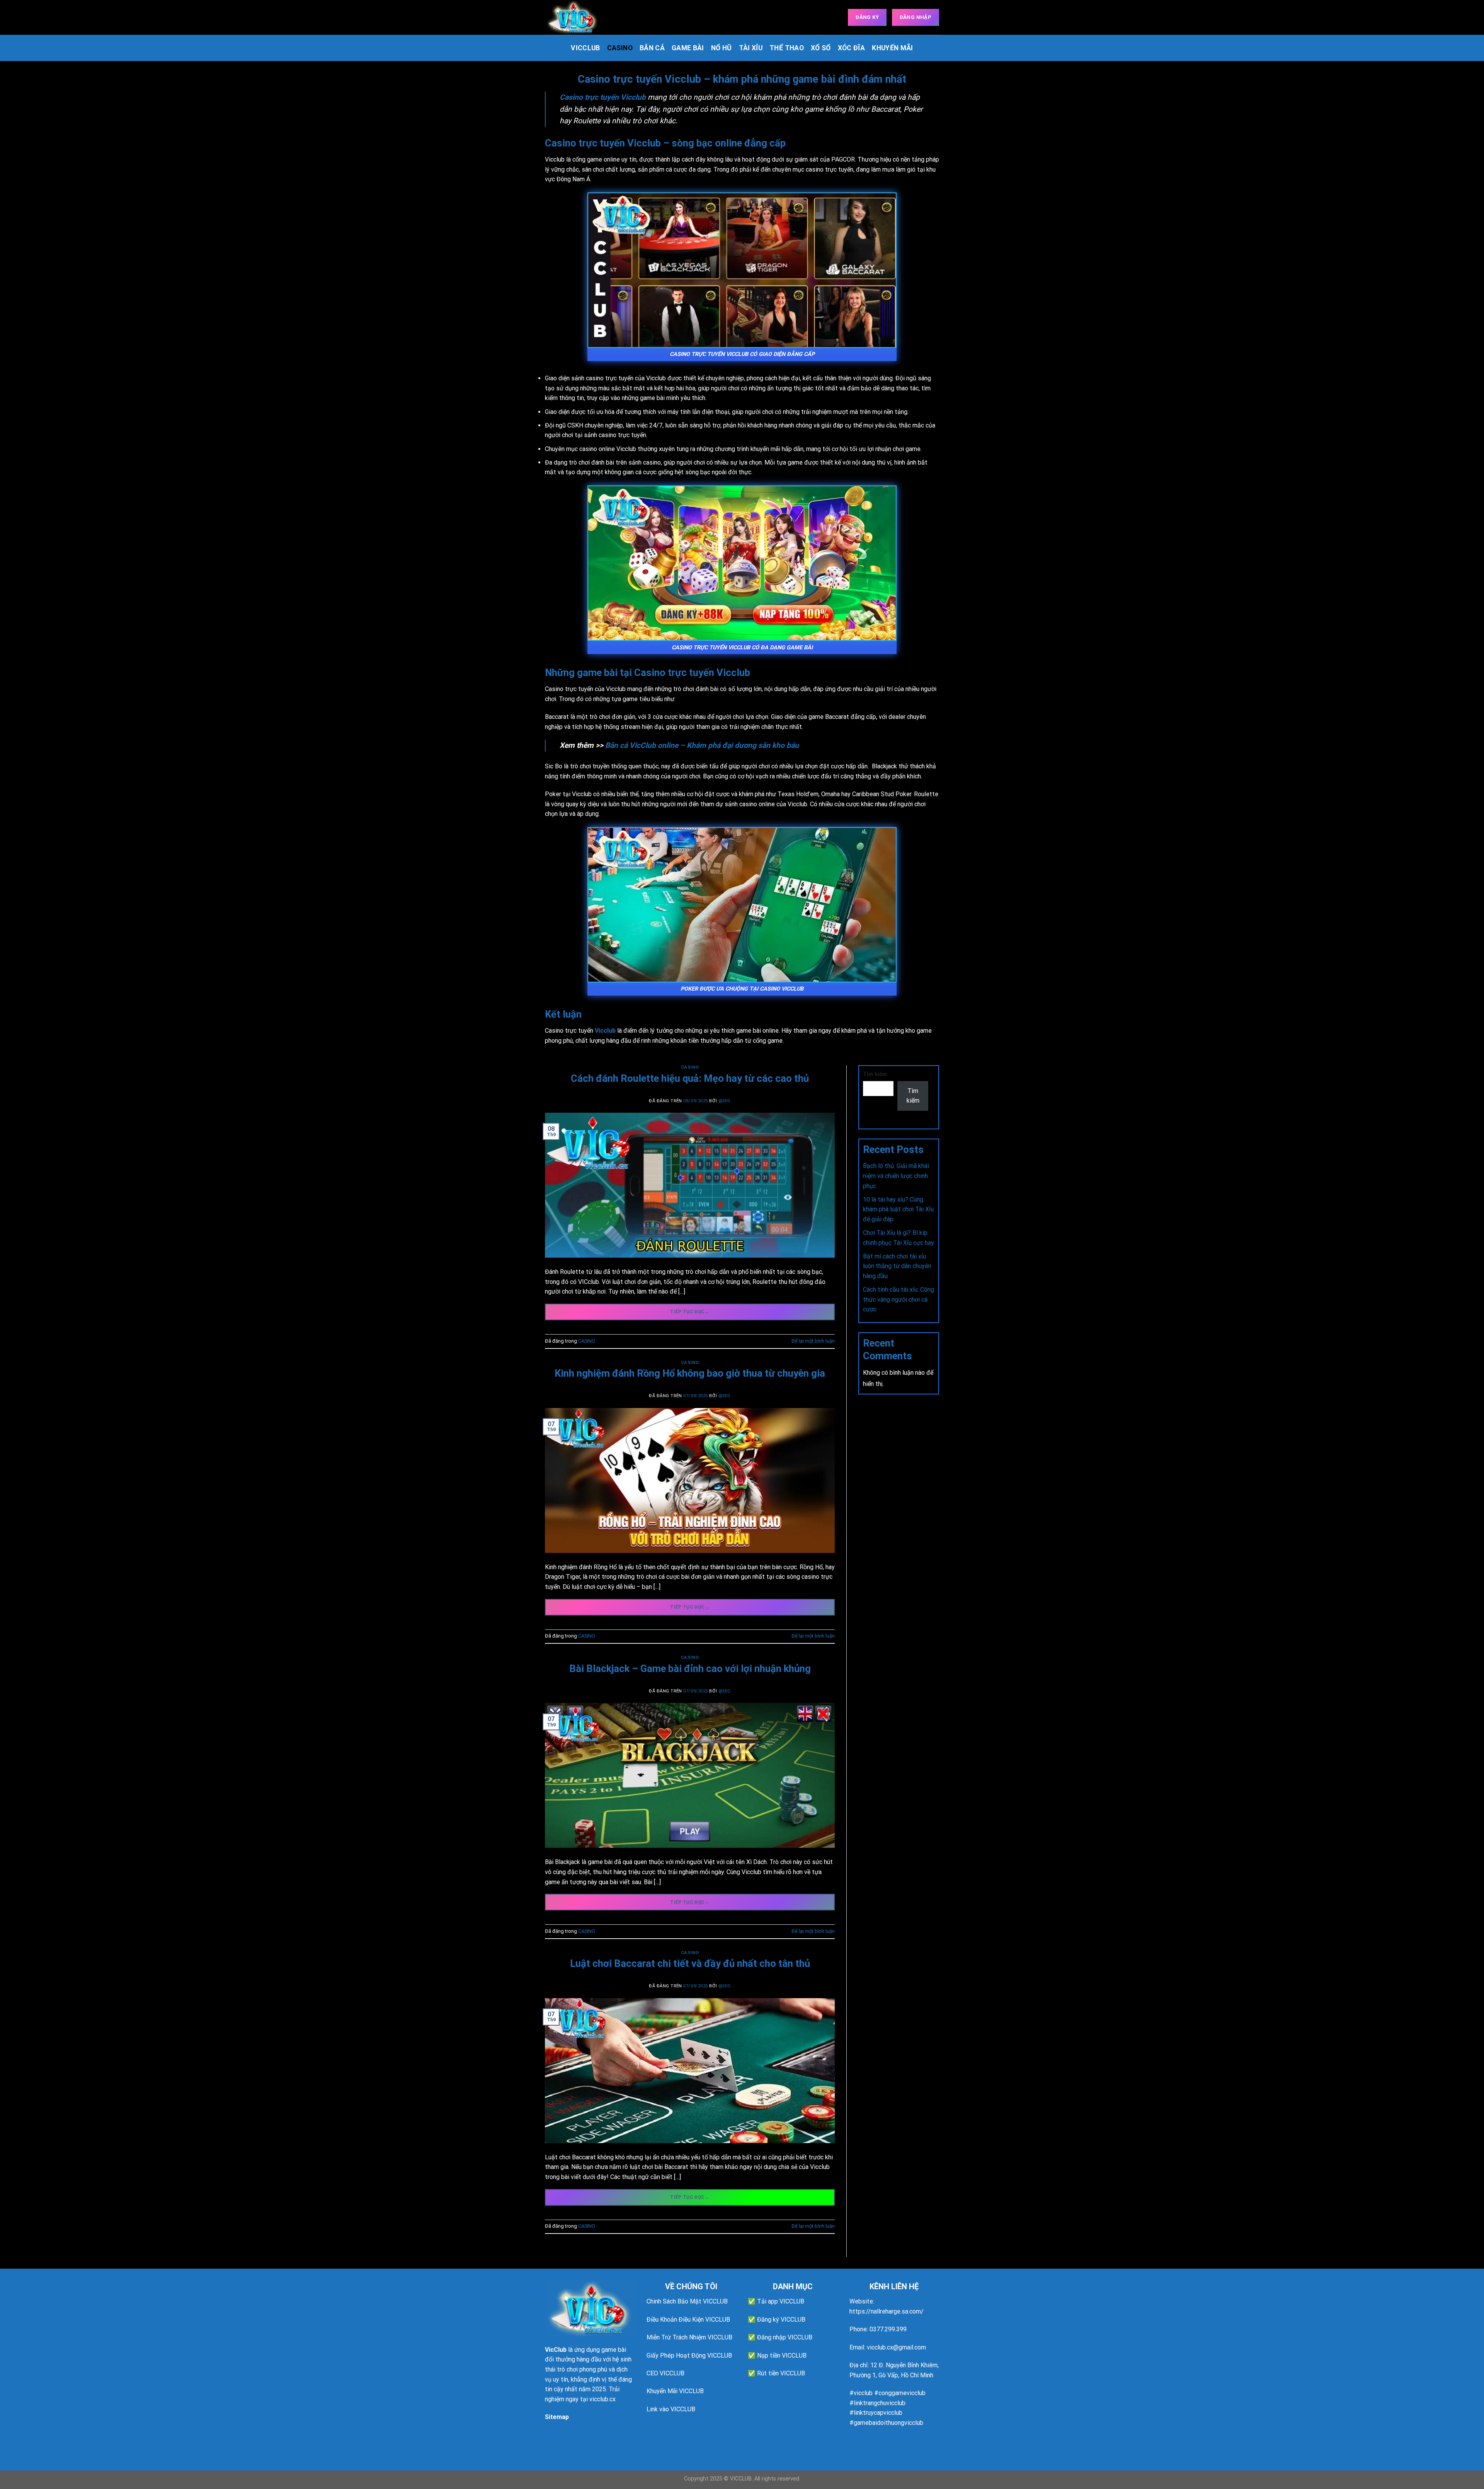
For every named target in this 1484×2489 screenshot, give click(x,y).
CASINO (620, 48)
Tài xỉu (751, 48)
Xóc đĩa (851, 48)
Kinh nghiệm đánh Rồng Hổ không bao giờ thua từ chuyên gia (690, 1373)
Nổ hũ (722, 48)
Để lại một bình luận (813, 1341)
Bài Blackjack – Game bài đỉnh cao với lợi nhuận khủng (690, 1668)
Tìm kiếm (875, 1074)
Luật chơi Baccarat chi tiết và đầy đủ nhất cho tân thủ (690, 1963)
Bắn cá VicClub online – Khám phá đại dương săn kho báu (702, 745)
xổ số (821, 48)
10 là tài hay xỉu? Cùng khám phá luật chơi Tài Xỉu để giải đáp (898, 1209)
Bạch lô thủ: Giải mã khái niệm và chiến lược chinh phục (896, 1176)
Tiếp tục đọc (690, 1312)
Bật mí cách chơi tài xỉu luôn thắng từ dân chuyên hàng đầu (897, 1266)
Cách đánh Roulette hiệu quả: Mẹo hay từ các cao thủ (690, 1078)
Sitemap (557, 2417)
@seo (725, 1101)
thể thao (787, 48)
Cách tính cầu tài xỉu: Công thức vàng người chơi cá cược (899, 1299)
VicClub (556, 2350)
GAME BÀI (688, 48)
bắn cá (652, 48)
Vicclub (585, 48)
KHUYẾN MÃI (893, 48)
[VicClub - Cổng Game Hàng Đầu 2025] (584, 17)
